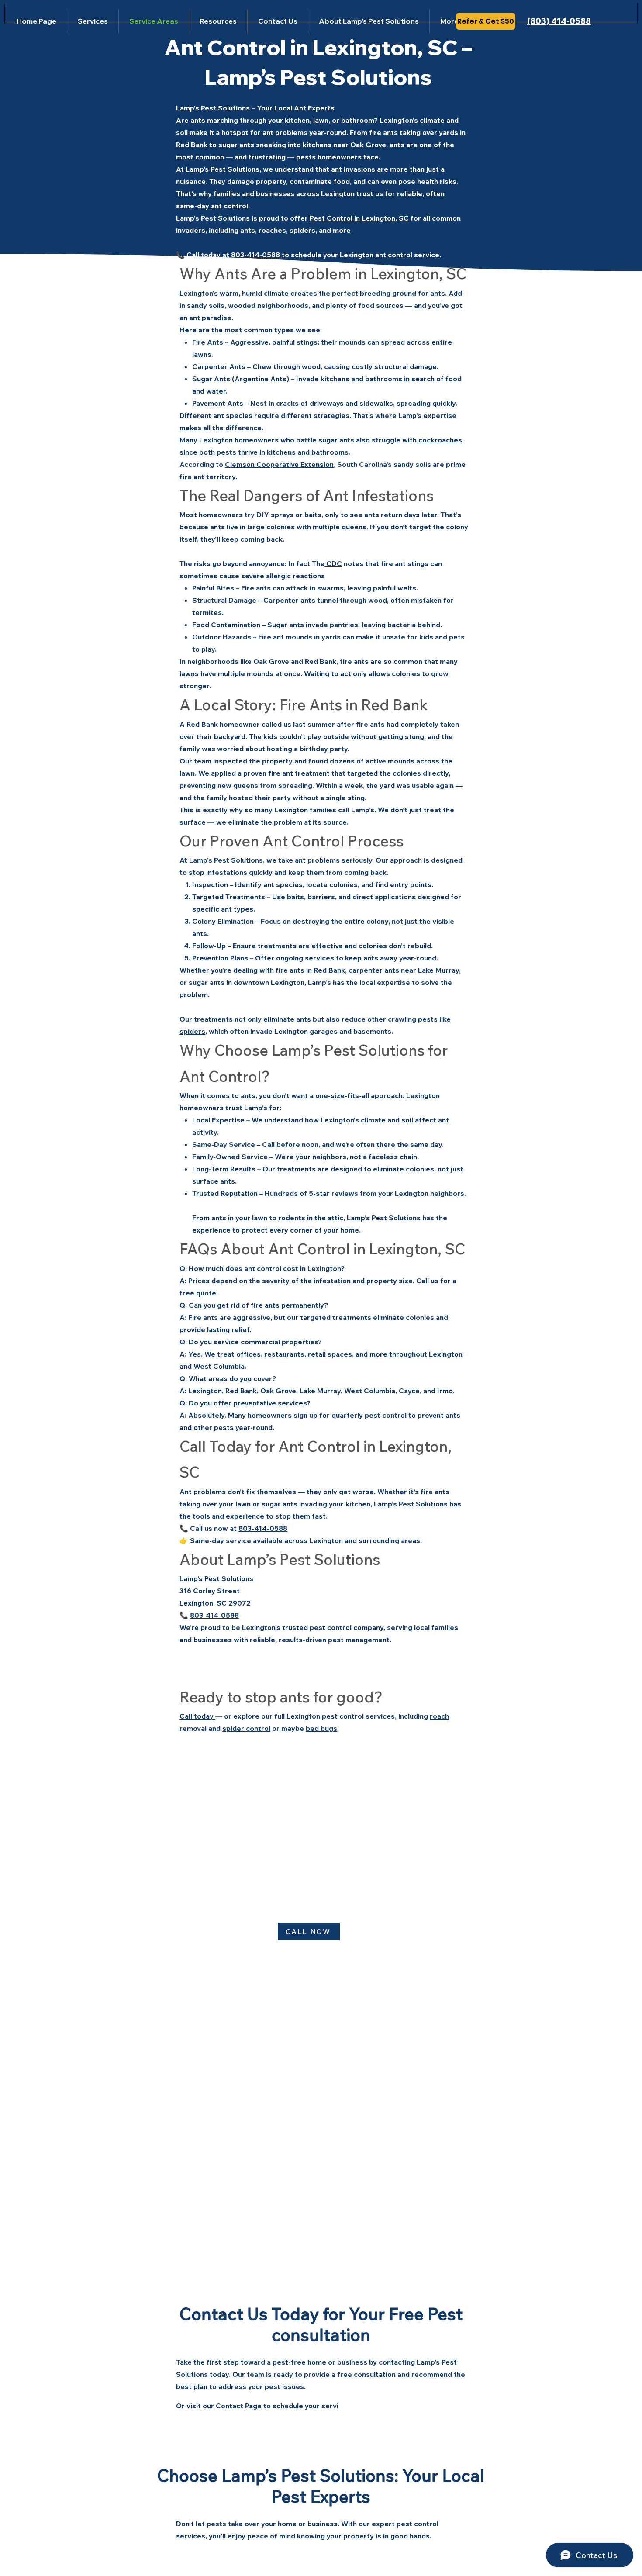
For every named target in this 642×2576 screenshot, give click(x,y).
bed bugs (321, 1728)
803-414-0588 (255, 255)
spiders (192, 1031)
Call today (197, 1716)
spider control (246, 1728)
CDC (333, 563)
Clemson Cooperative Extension (279, 464)
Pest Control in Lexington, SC (359, 218)
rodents (293, 1218)
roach (439, 1716)
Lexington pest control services (341, 1716)
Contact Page (239, 2406)
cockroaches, (441, 440)
